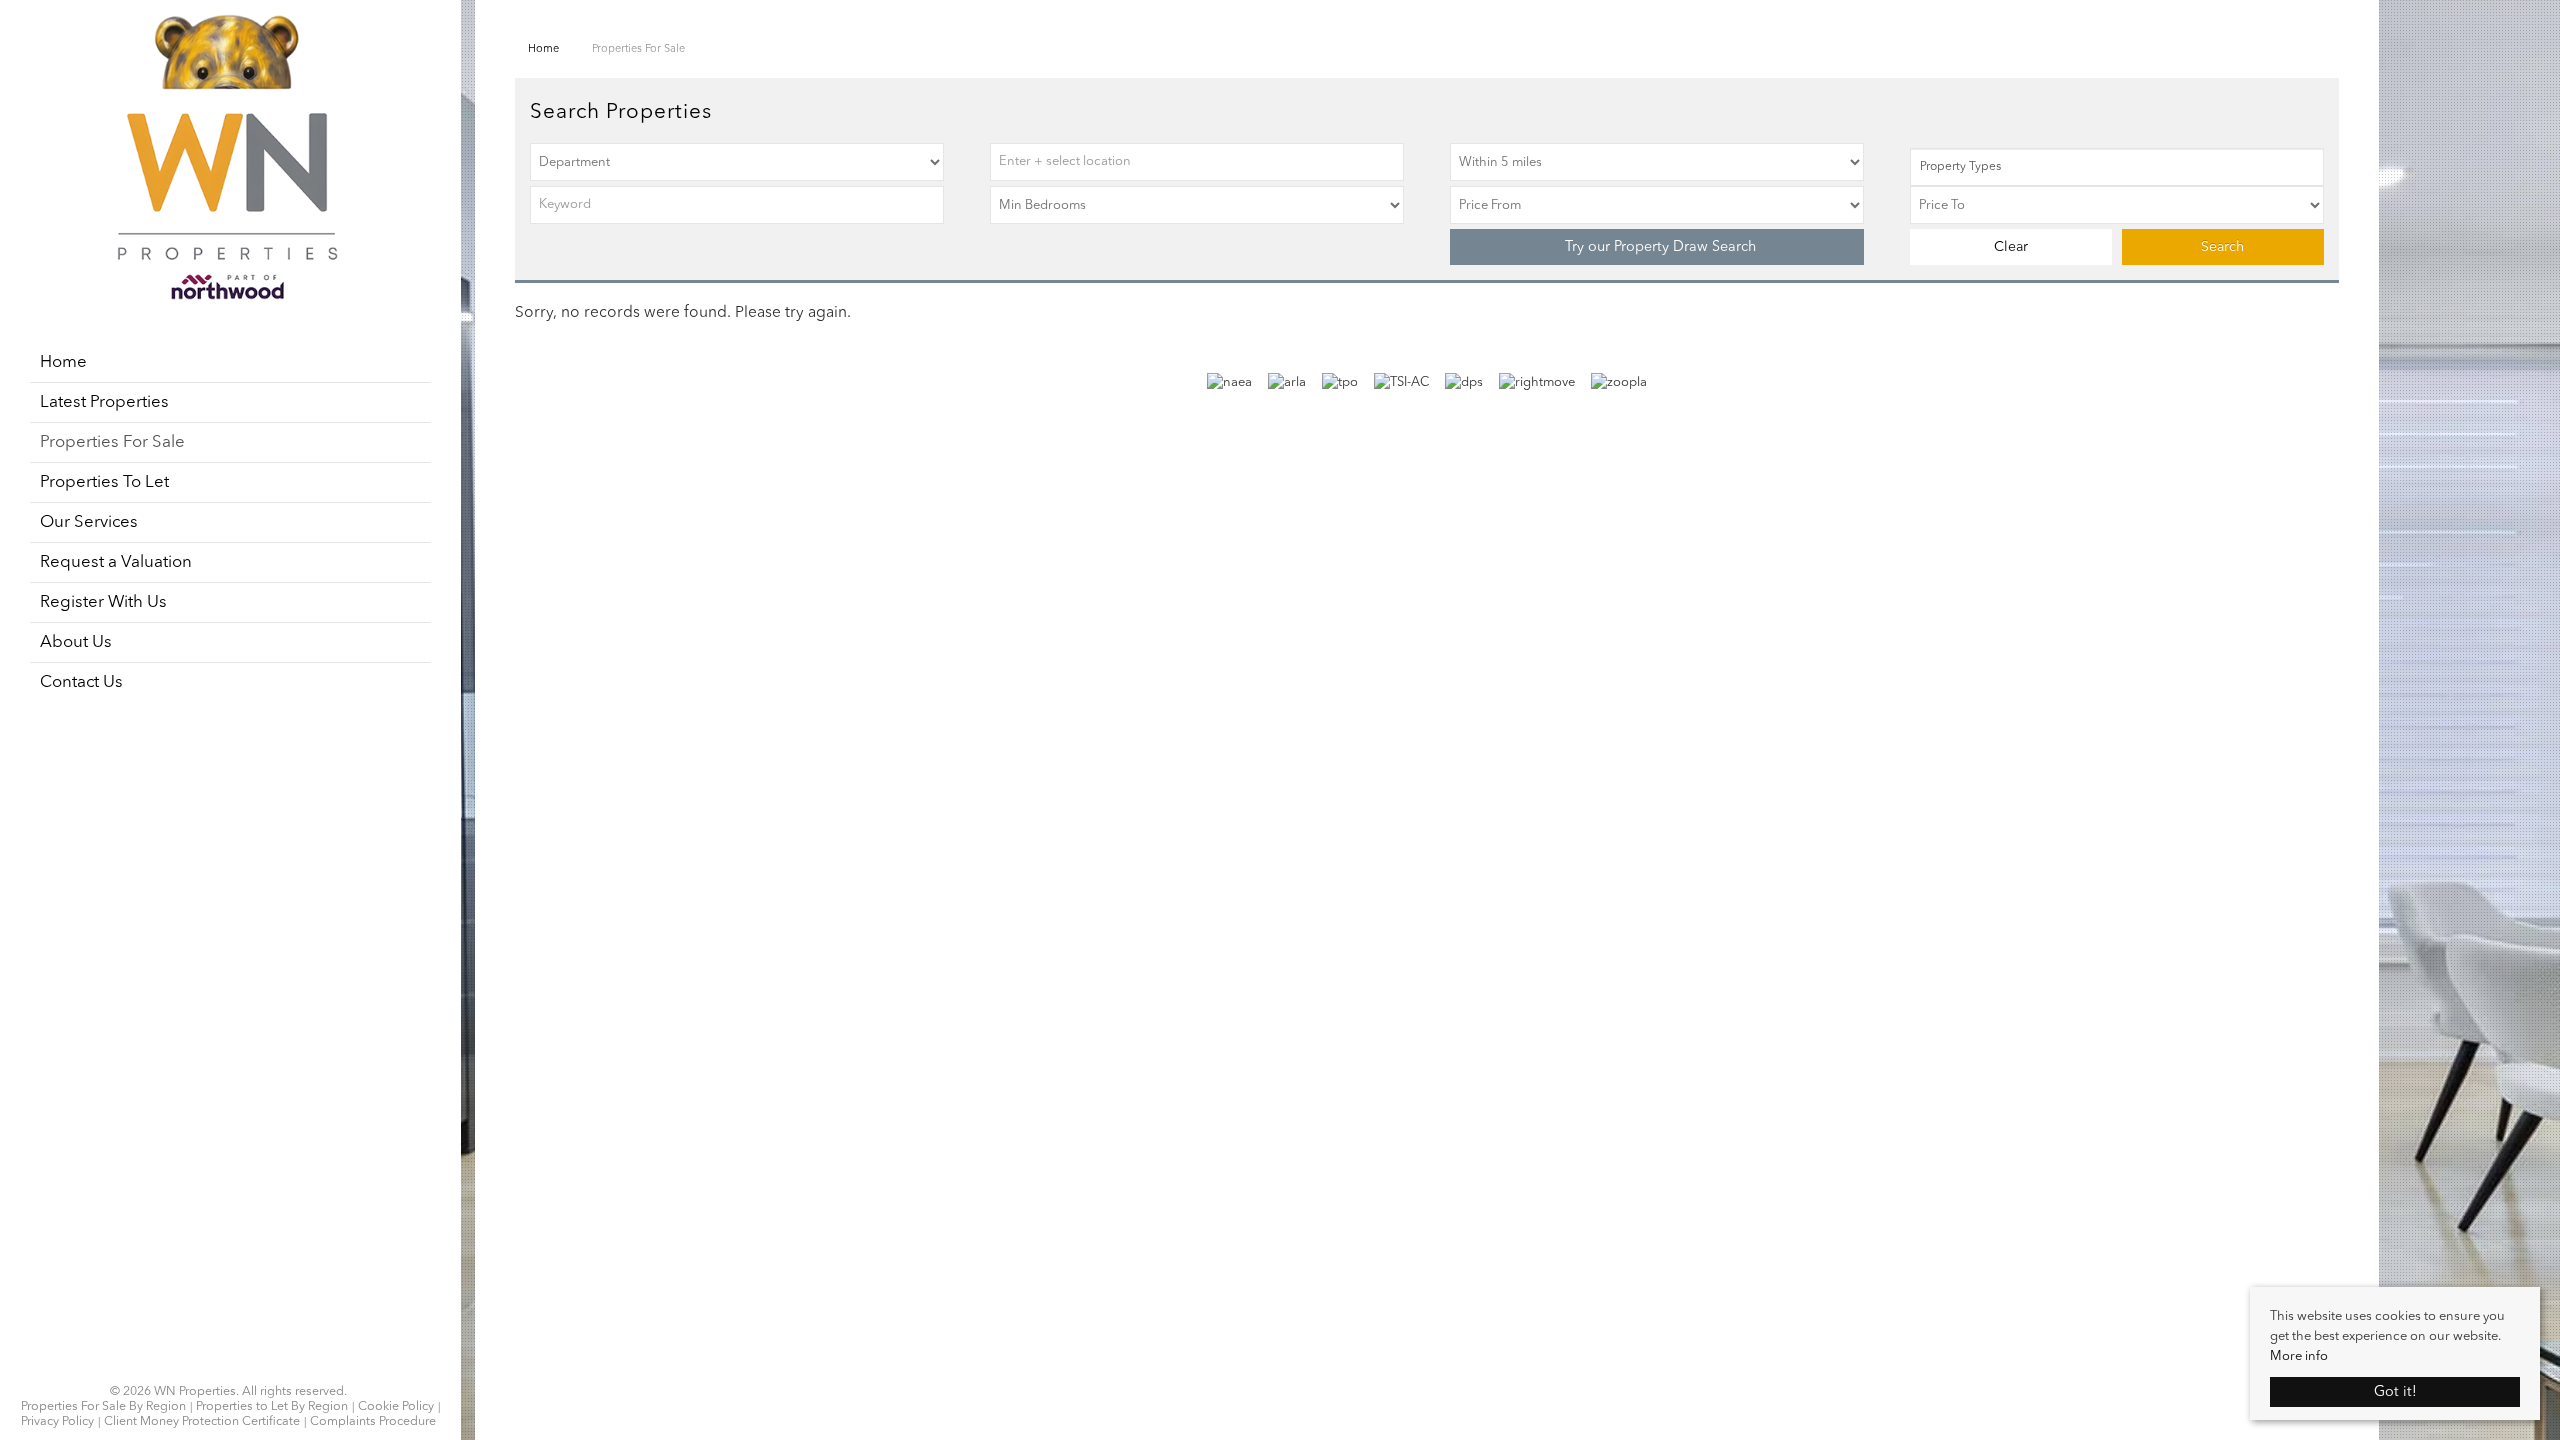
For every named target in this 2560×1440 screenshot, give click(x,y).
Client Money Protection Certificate (202, 1422)
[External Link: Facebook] (217, 1367)
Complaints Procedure (373, 1422)
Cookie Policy (396, 1407)
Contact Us (81, 682)
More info (2299, 1356)
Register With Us (103, 602)
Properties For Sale (112, 442)
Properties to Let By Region (272, 1407)
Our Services (89, 522)
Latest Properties (104, 402)
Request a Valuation (116, 562)
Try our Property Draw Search (1656, 247)
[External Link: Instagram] (223, 1367)
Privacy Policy (57, 1422)
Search (2222, 247)
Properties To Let (104, 482)
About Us (76, 642)
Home (63, 362)
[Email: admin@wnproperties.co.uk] (241, 1367)
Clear (2011, 247)
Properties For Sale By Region (103, 1407)
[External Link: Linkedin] (229, 1367)
